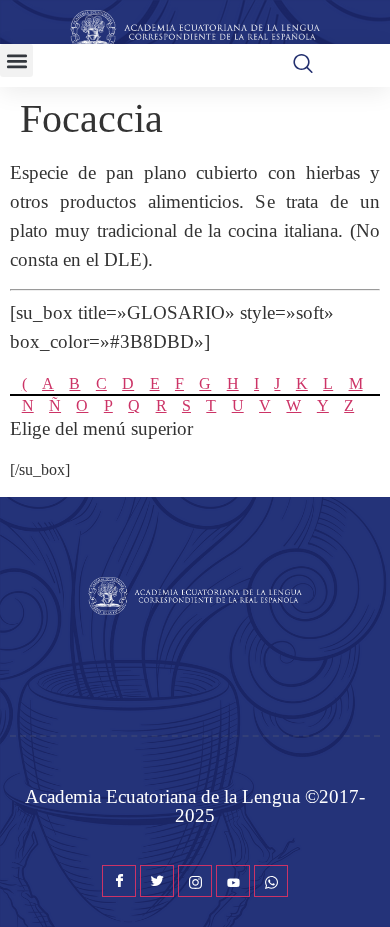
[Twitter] (157, 881)
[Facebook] (119, 881)
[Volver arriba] (365, 882)
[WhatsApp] (271, 881)
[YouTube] (233, 881)
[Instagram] (195, 881)
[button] (16, 60)
